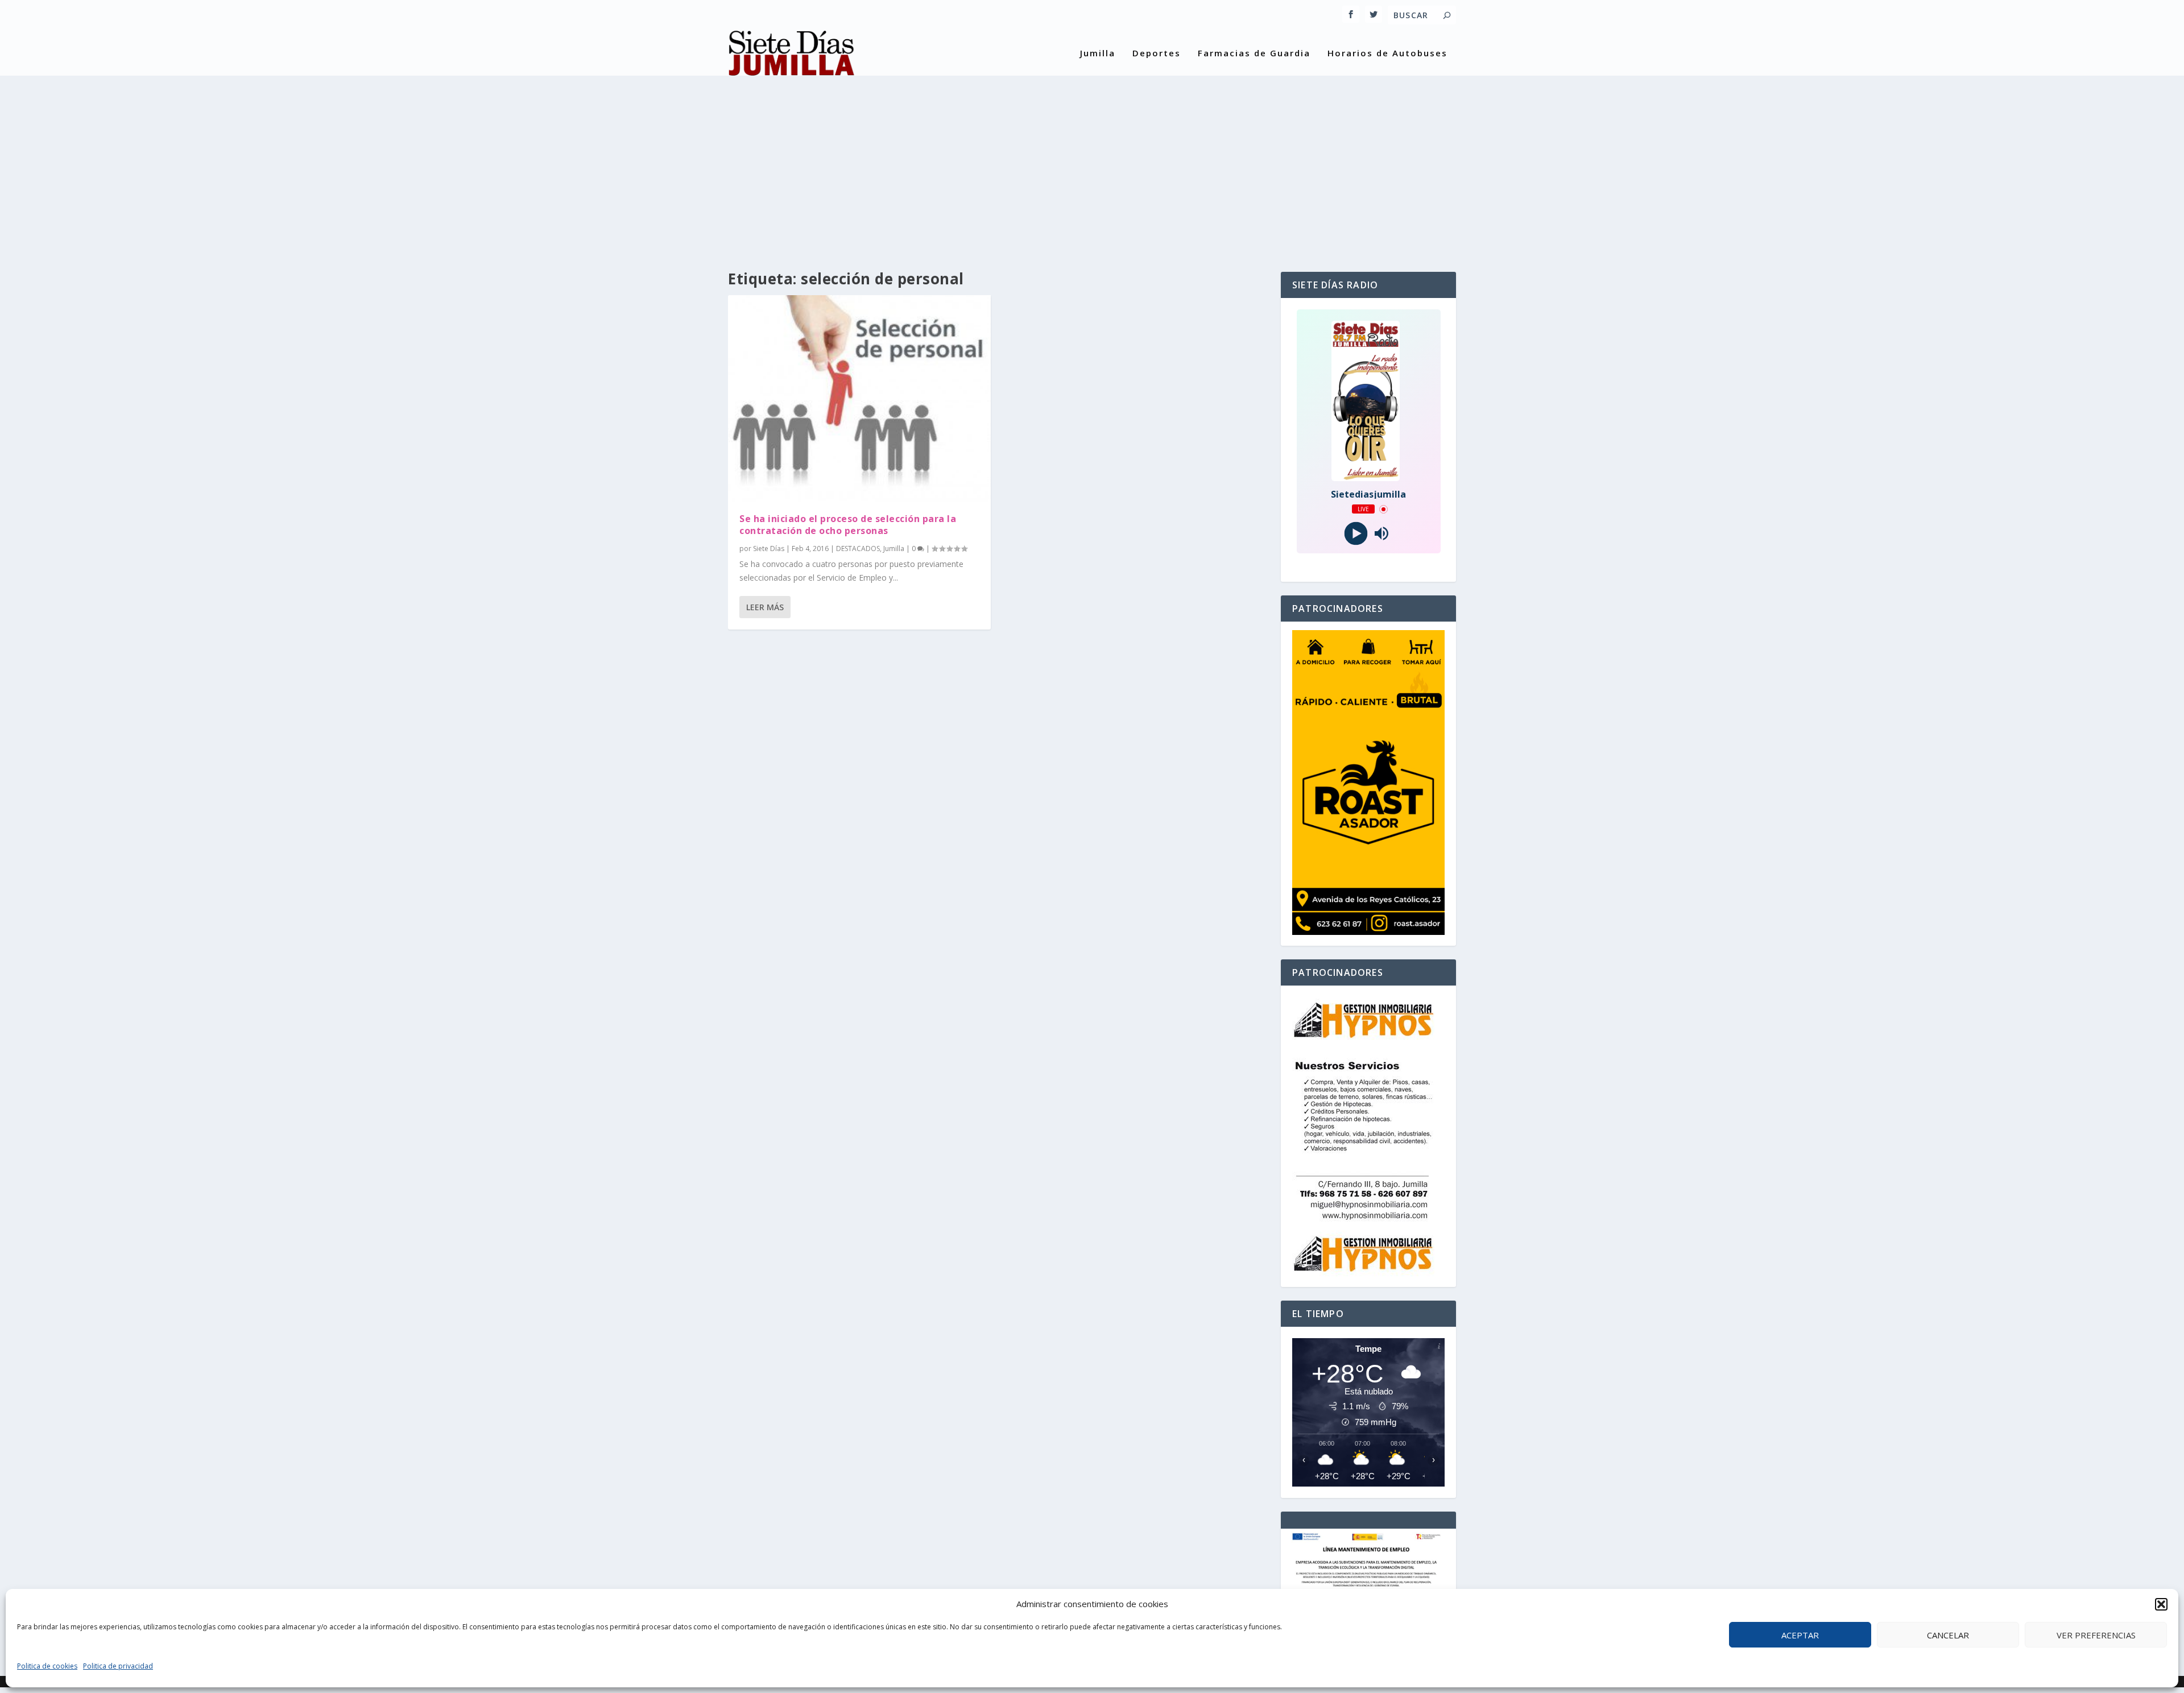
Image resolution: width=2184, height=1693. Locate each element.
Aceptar (1800, 1635)
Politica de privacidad (118, 1666)
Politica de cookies (47, 1666)
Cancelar (1948, 1635)
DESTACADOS (858, 549)
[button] (2161, 1604)
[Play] (1356, 534)
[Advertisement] (1092, 164)
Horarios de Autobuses (1387, 53)
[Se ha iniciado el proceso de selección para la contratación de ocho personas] (859, 398)
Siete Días (769, 549)
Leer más (765, 607)
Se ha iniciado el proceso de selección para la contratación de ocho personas (848, 525)
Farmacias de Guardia (1254, 53)
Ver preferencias (2096, 1635)
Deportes (1157, 53)
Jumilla (1098, 53)
